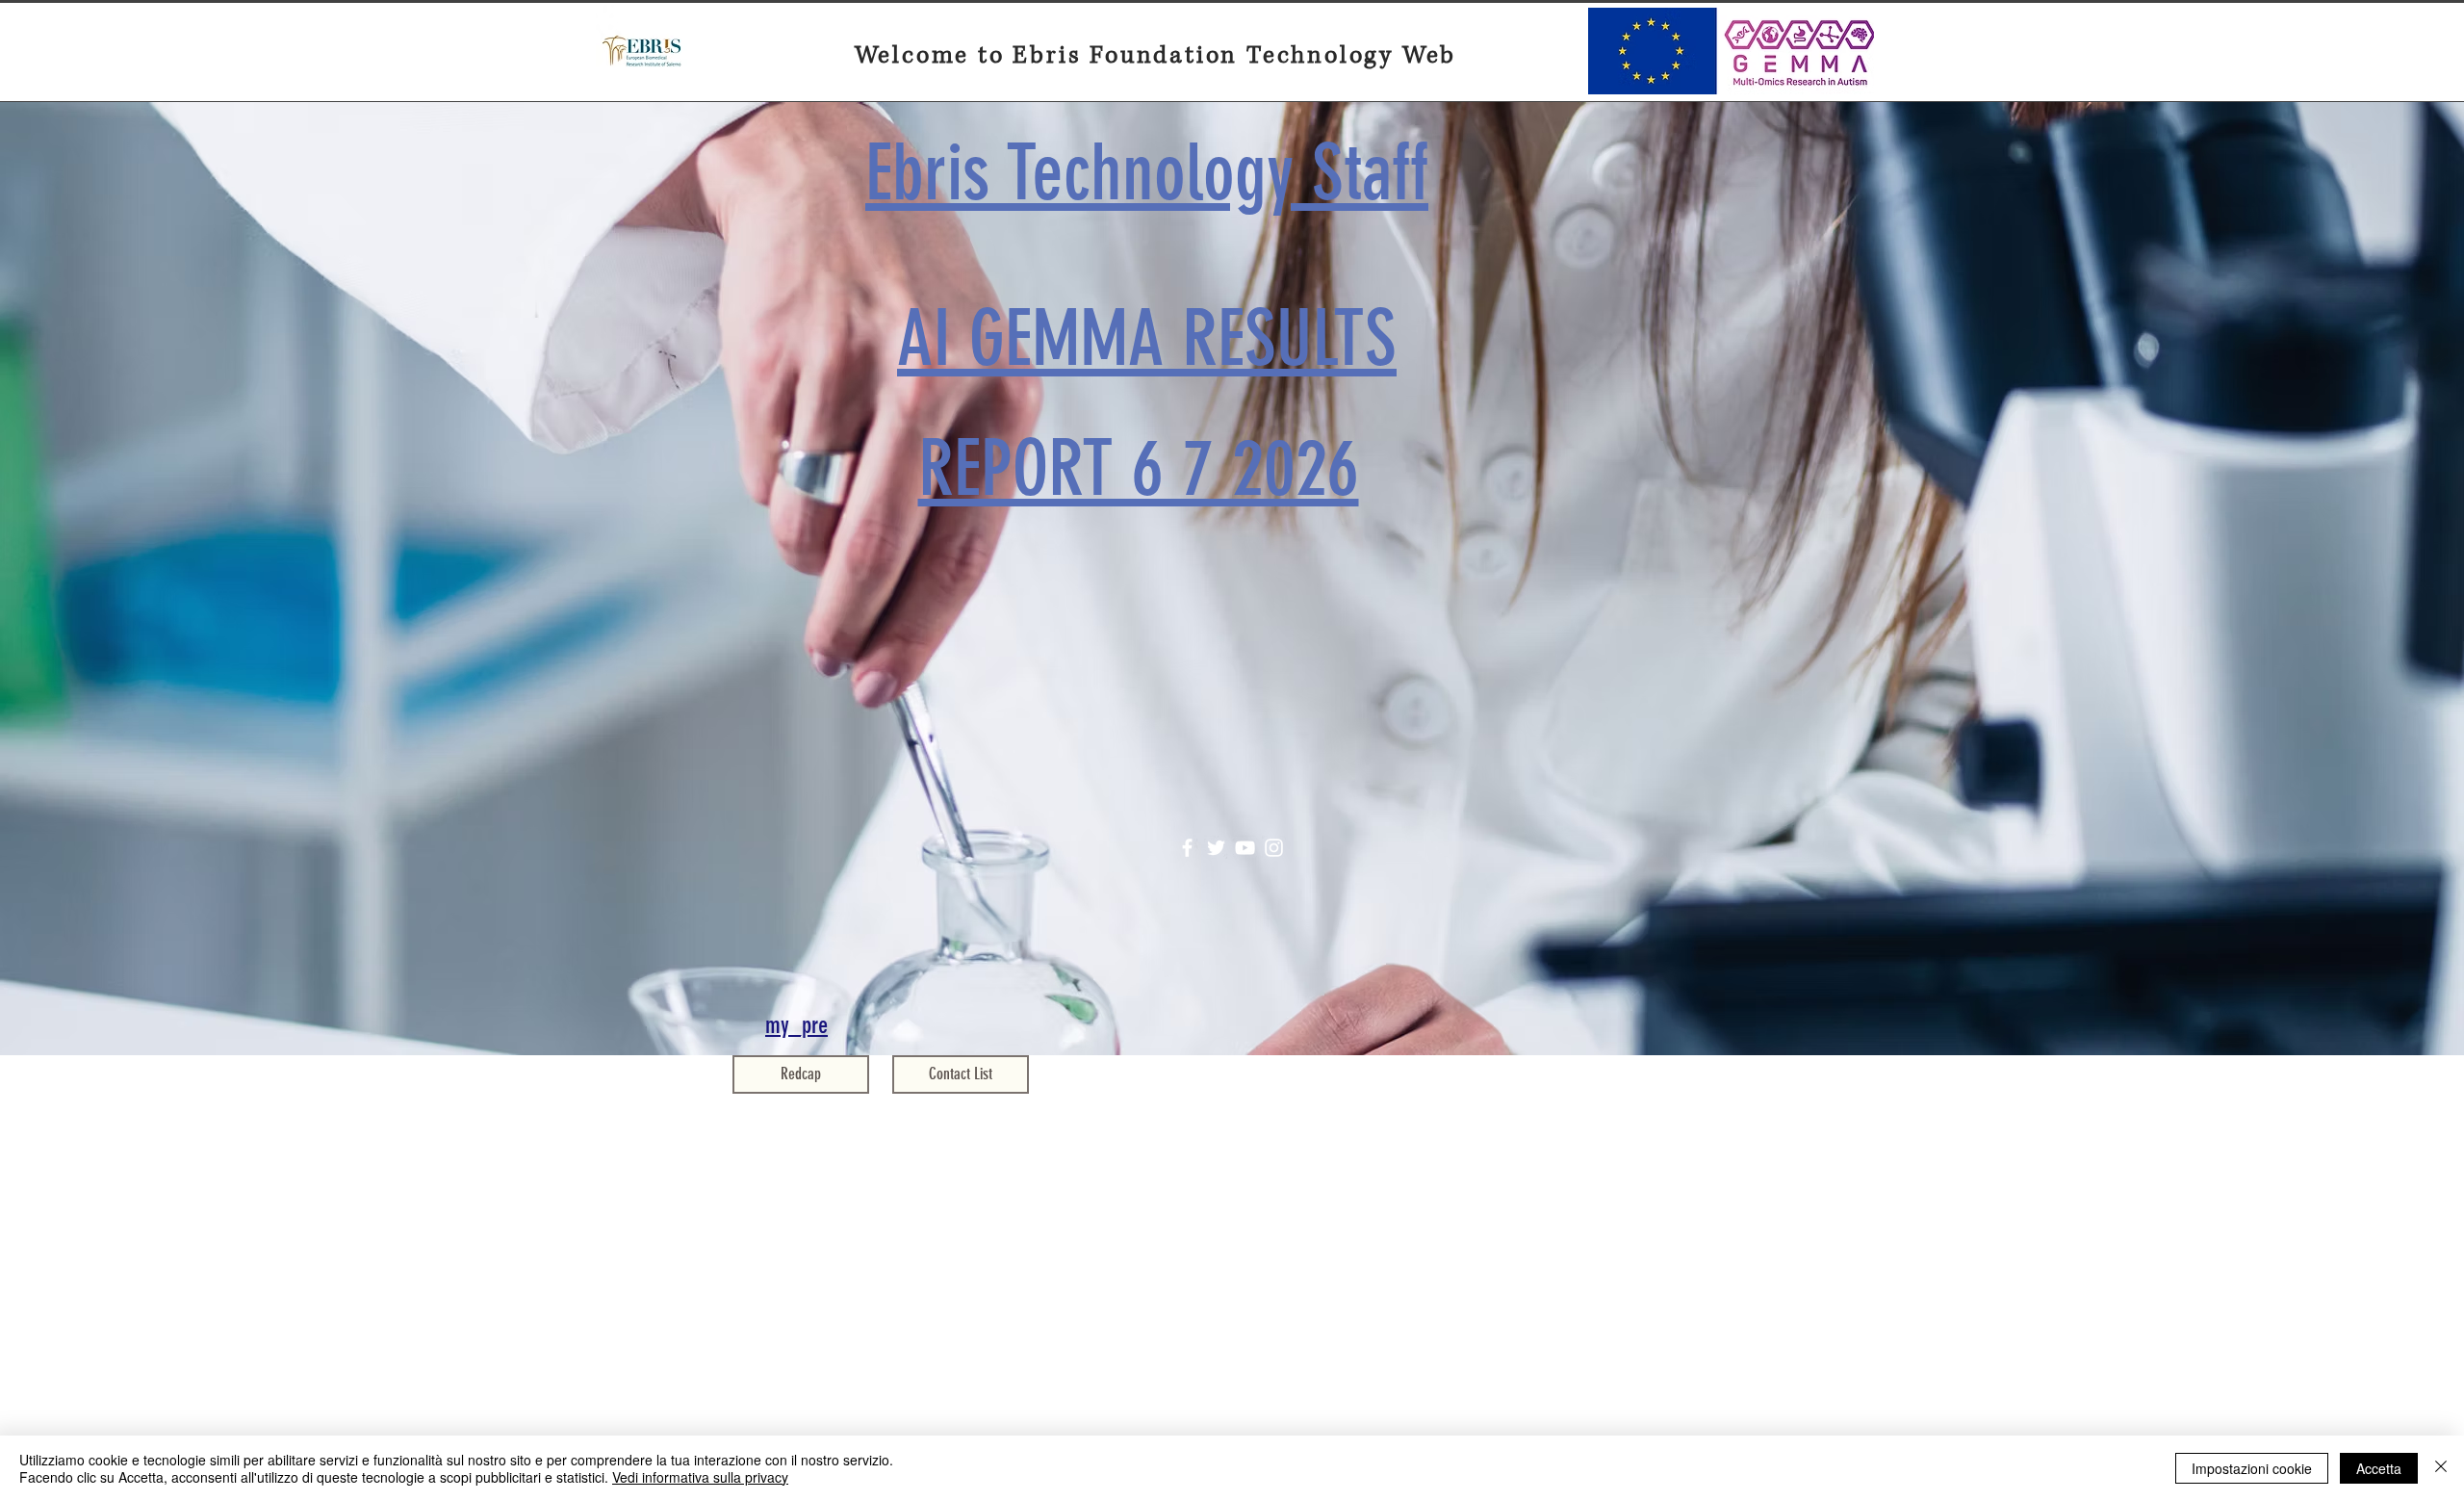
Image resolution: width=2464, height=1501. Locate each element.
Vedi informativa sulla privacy (700, 1477)
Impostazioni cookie (2252, 1468)
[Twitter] (1216, 848)
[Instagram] (1274, 848)
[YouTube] (1245, 848)
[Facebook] (1187, 848)
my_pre (796, 1025)
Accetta (2379, 1468)
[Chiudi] (2441, 1468)
